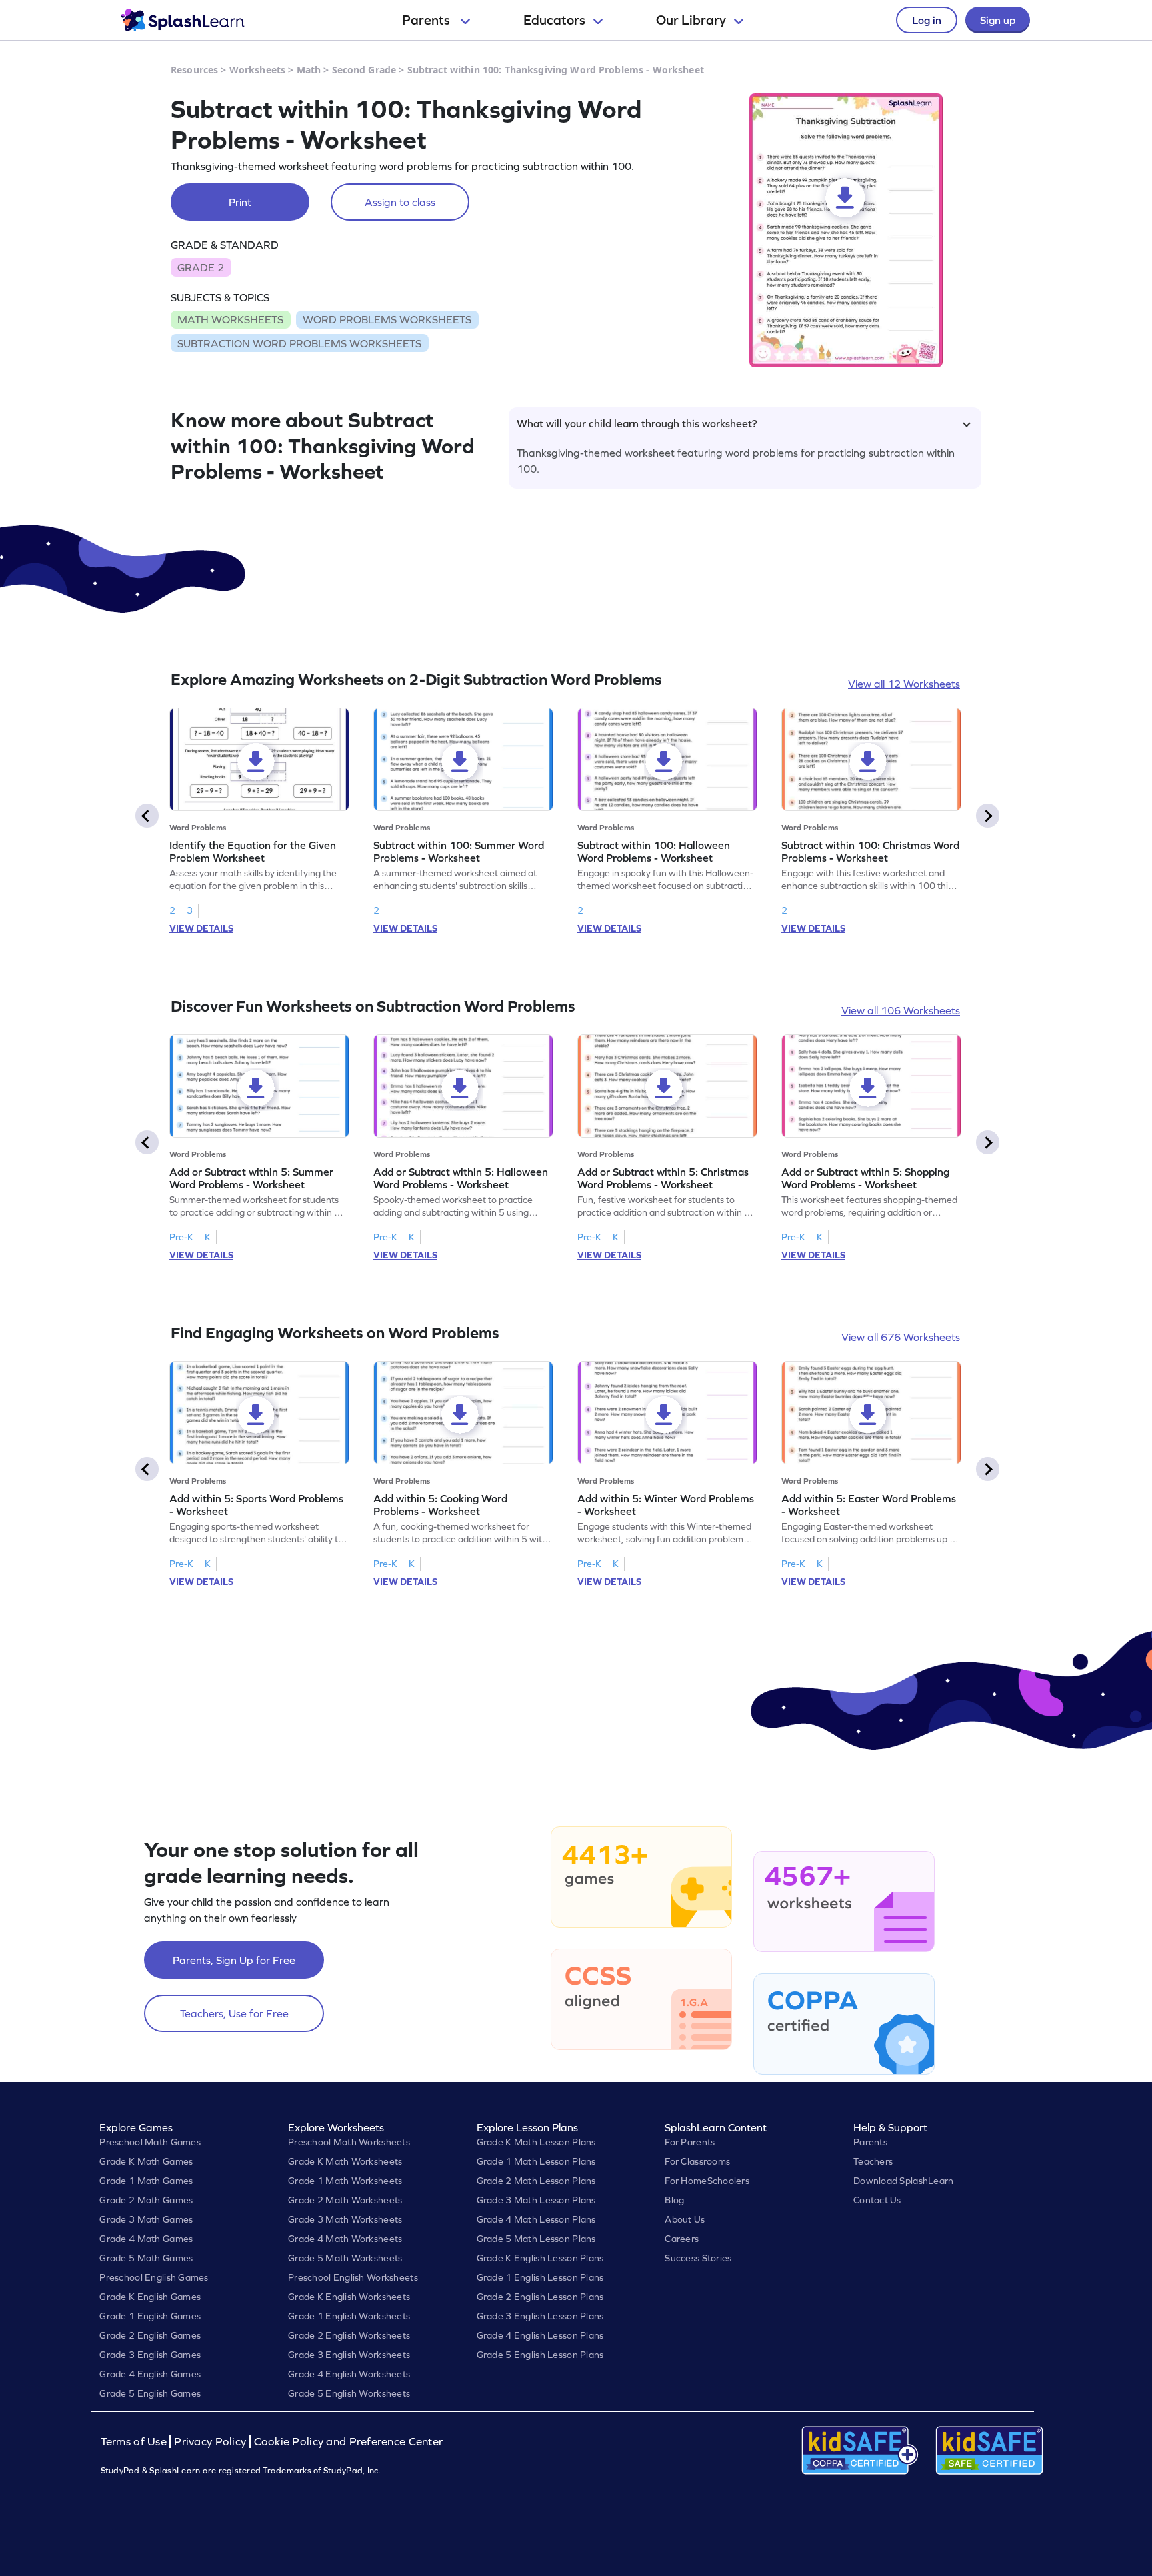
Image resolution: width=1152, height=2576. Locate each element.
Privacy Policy (210, 2442)
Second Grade (364, 70)
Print (240, 202)
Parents (427, 20)
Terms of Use (135, 2442)
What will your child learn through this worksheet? (637, 423)
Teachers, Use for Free (234, 2013)
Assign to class (400, 202)
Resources (194, 70)
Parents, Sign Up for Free (234, 1960)
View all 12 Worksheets (904, 684)
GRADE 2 (201, 267)
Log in (927, 20)
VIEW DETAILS (201, 928)
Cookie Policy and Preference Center (349, 2442)
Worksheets (257, 70)
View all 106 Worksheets (901, 1010)
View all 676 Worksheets (901, 1337)
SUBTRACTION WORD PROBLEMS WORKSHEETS (299, 343)
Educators (554, 20)
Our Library (691, 20)
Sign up (998, 20)
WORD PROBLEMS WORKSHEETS (387, 319)
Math (309, 70)
